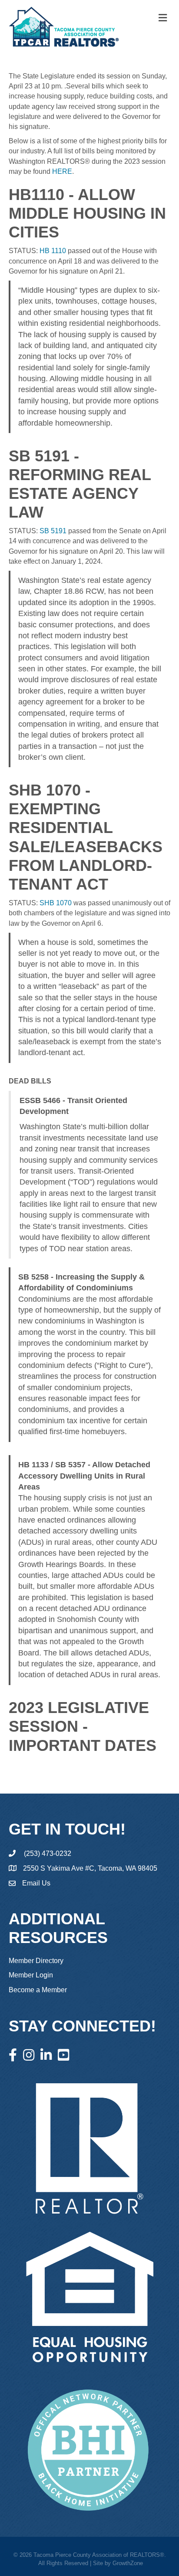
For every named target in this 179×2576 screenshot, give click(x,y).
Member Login (31, 1975)
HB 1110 (53, 251)
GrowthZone (128, 2563)
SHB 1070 (56, 903)
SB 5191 (53, 531)
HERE (62, 171)
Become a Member (38, 1990)
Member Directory (36, 1961)
